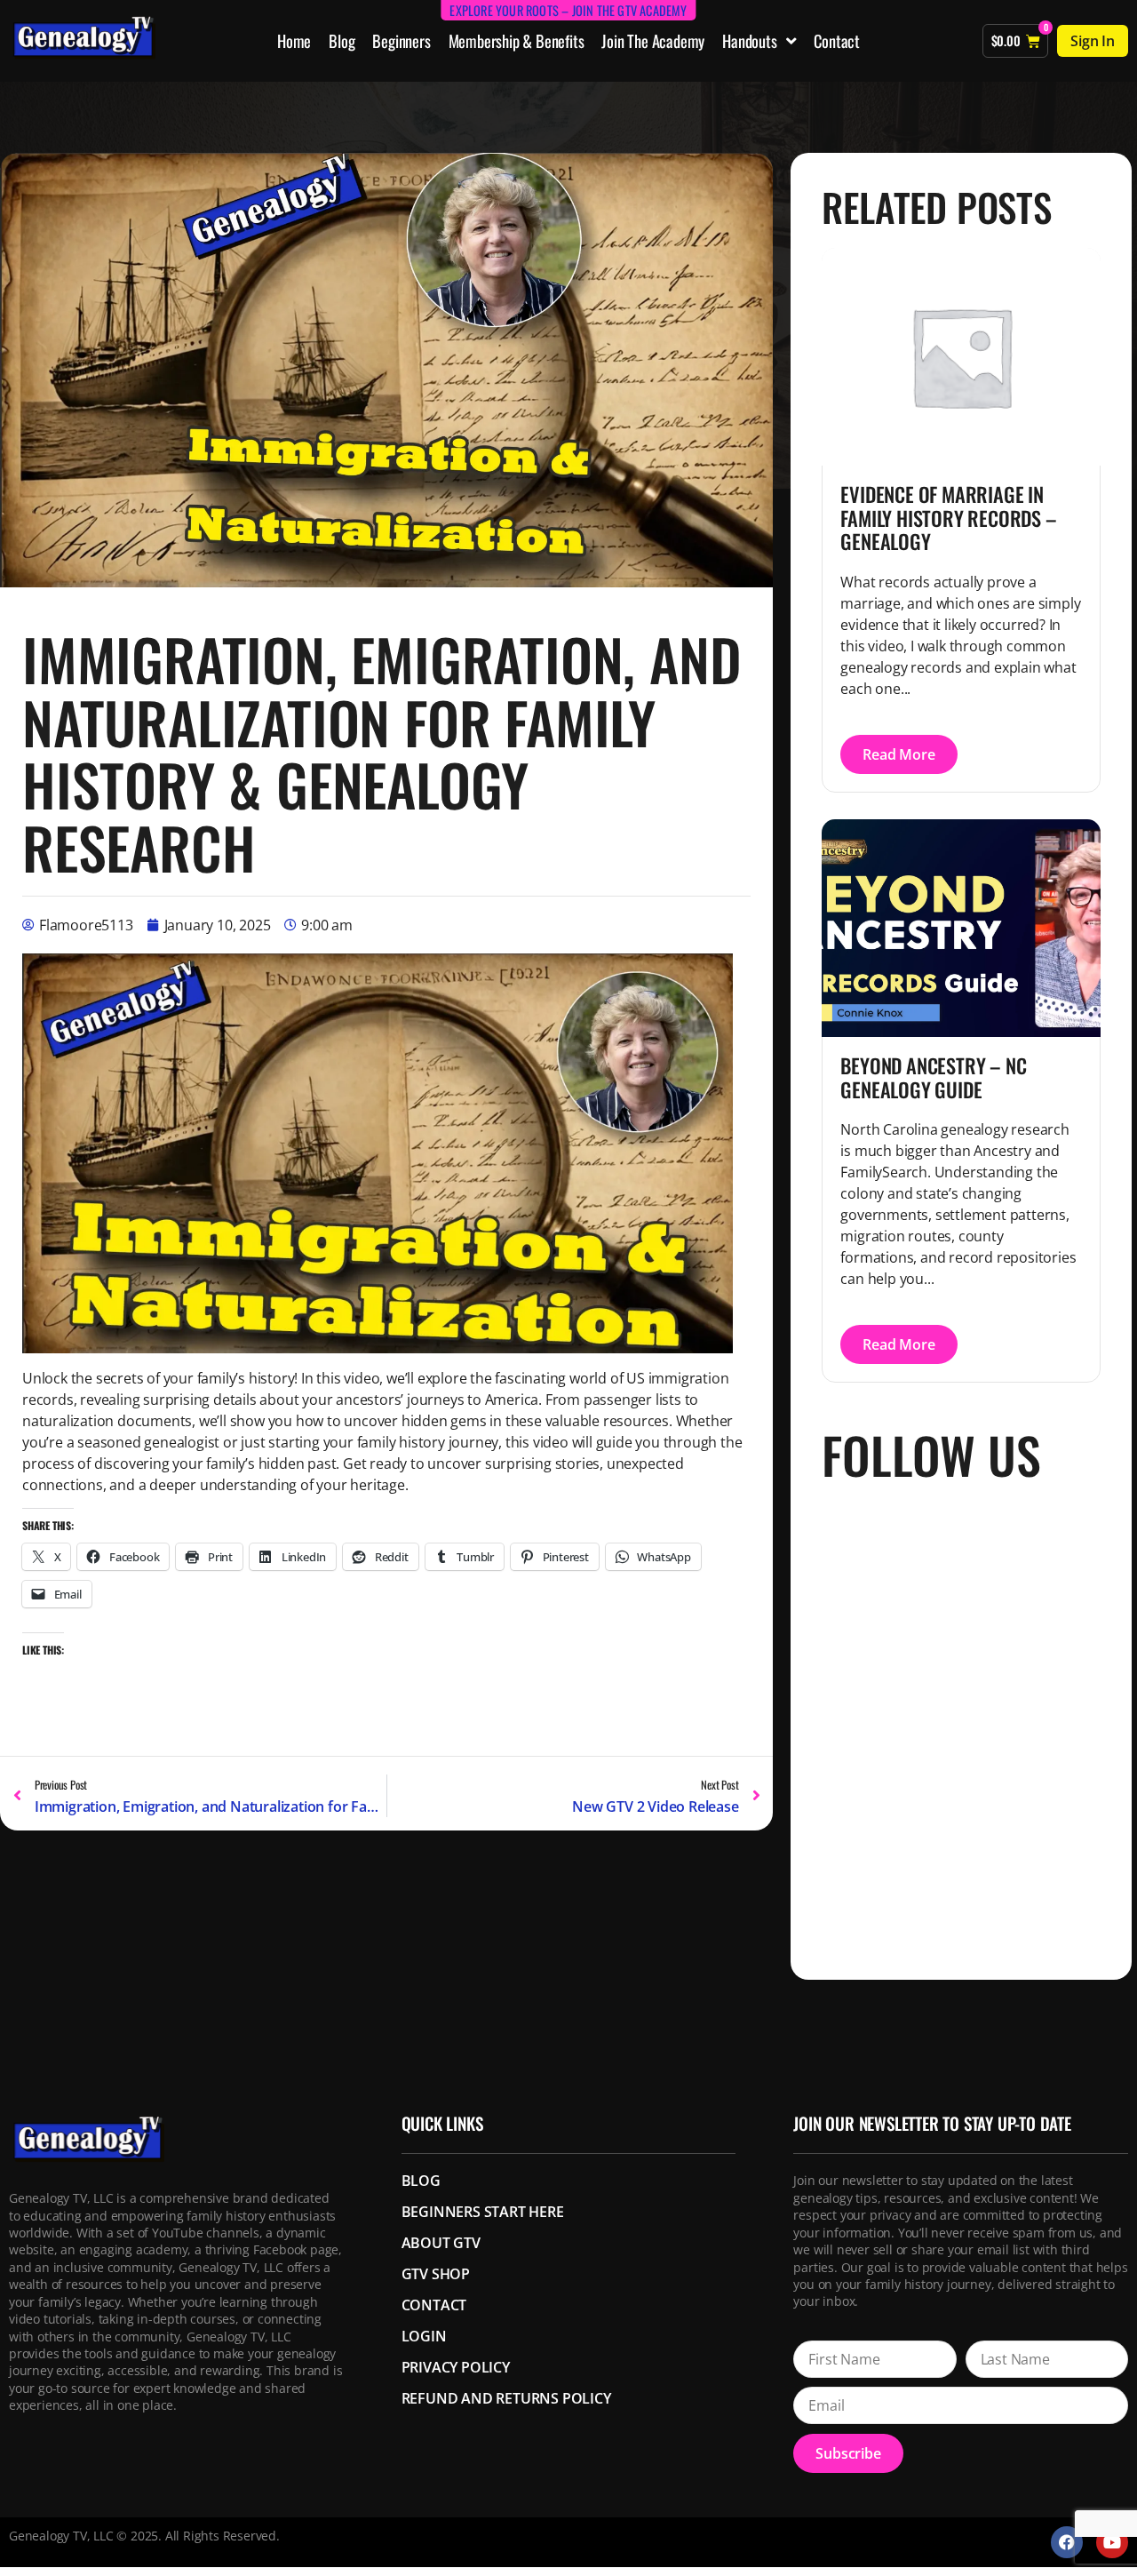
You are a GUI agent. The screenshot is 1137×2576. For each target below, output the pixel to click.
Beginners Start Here (483, 2212)
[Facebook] (1067, 2542)
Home (294, 40)
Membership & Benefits (517, 40)
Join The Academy (653, 40)
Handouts (749, 40)
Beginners (401, 40)
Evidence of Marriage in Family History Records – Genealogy (948, 518)
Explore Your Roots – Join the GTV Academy (568, 10)
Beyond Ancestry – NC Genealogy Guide (933, 1077)
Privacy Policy (456, 2367)
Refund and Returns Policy (506, 2398)
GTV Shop (436, 2274)
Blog (342, 40)
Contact (837, 40)
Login (424, 2336)
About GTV (441, 2243)
